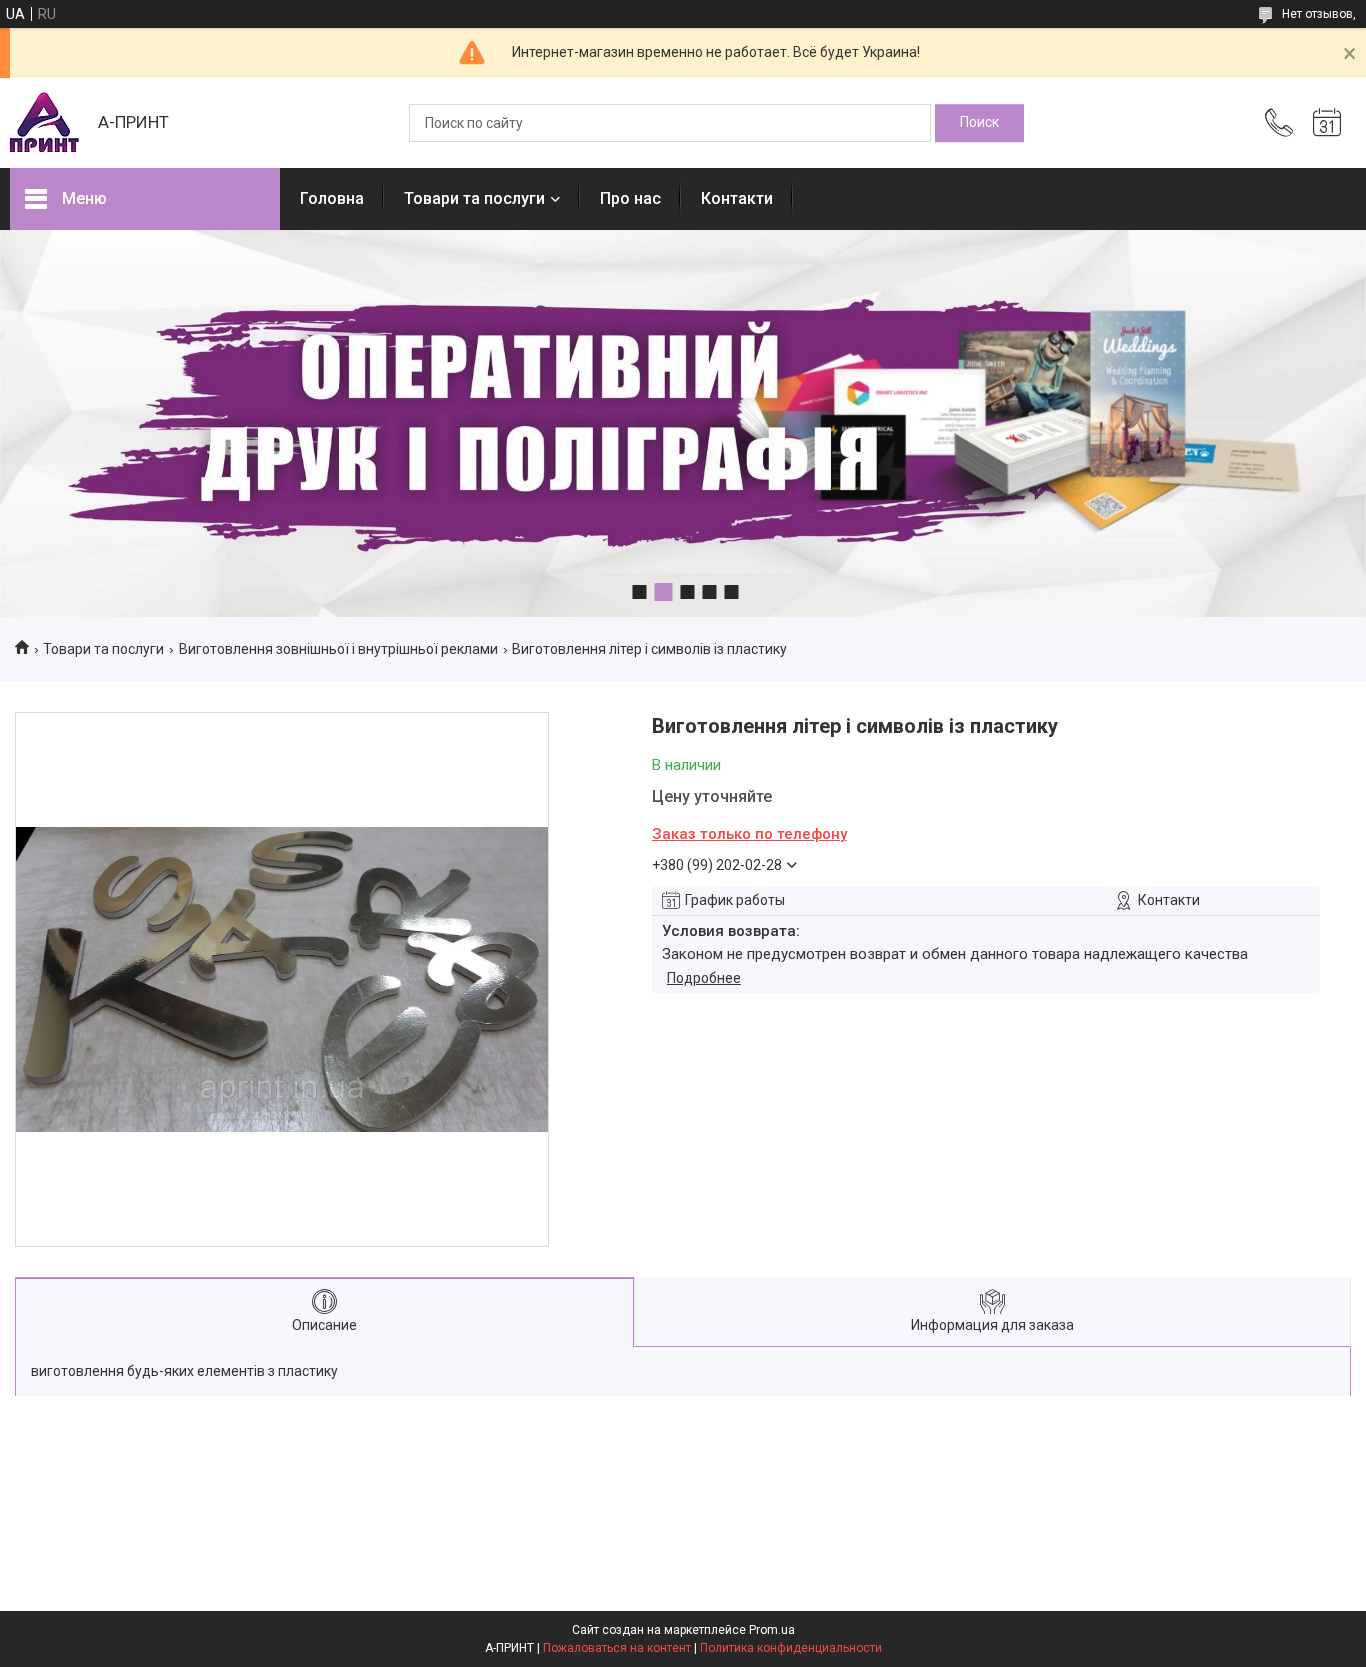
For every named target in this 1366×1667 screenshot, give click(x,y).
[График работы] (1327, 123)
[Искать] (979, 123)
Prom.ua (772, 1630)
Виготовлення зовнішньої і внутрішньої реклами (338, 649)
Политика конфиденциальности (791, 1648)
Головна (332, 198)
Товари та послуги (474, 198)
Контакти (737, 198)
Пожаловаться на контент (617, 1648)
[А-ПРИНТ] (44, 123)
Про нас (630, 198)
